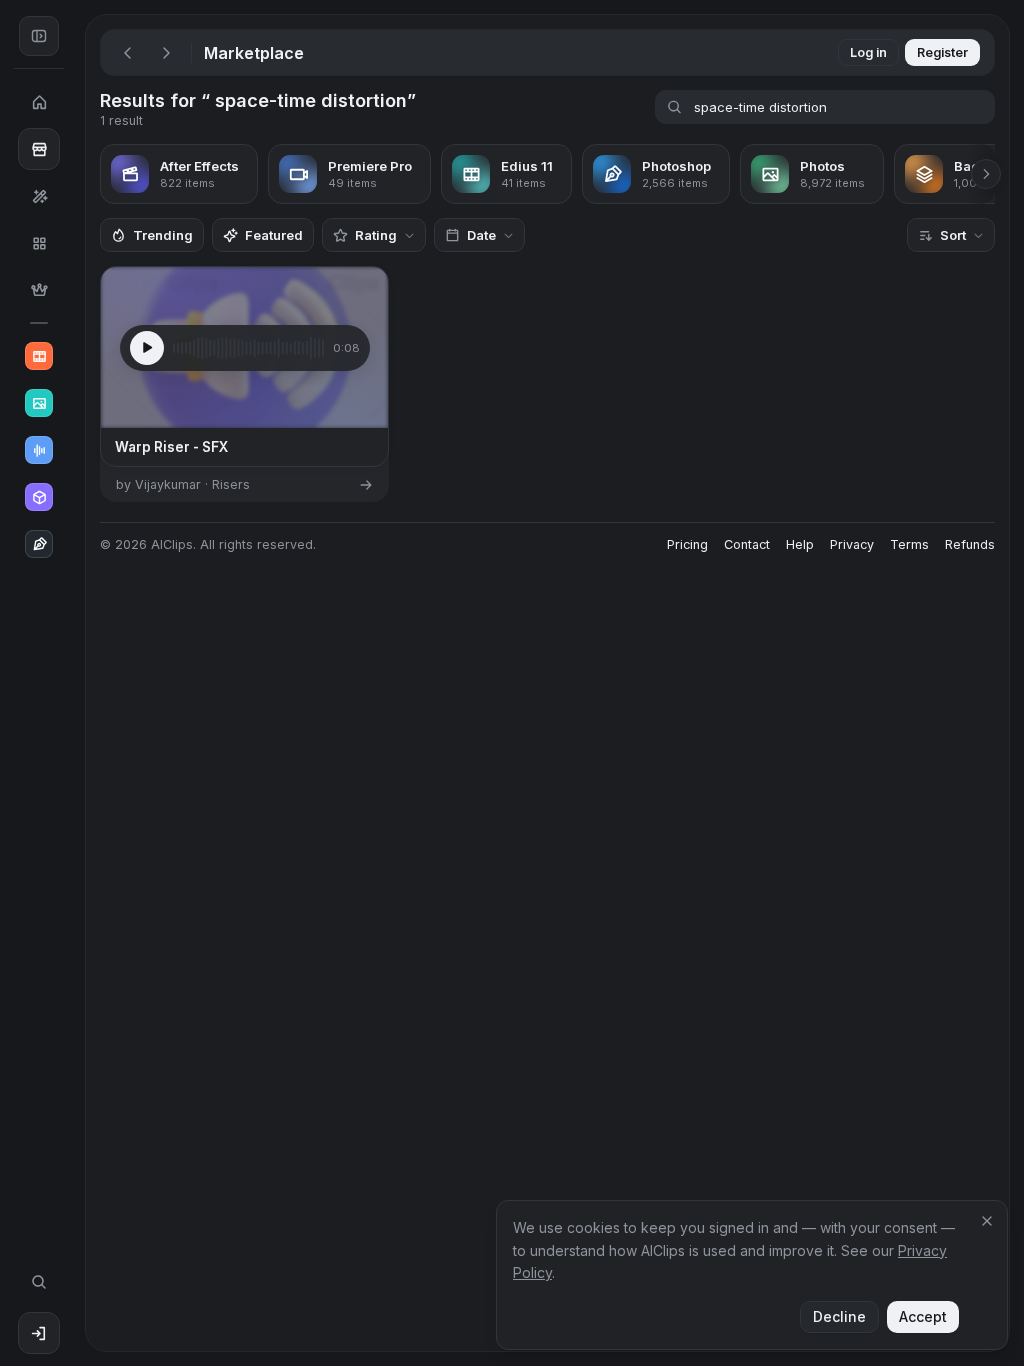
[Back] (128, 53)
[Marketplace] (39, 149)
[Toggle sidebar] (39, 36)
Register (942, 52)
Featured (274, 235)
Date (481, 235)
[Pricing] (39, 290)
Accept (923, 1316)
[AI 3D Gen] (39, 497)
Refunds (970, 544)
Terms (909, 544)
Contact (747, 544)
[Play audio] (147, 348)
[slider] (248, 348)
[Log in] (39, 1333)
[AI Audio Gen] (39, 450)
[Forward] (166, 53)
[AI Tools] (39, 196)
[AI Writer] (39, 544)
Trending (163, 235)
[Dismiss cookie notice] (987, 1221)
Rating (376, 235)
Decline (839, 1316)
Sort (953, 235)
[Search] (39, 1282)
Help (800, 544)
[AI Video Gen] (39, 356)
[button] (78, 683)
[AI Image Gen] (39, 403)
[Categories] (39, 243)
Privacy (852, 544)
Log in (868, 52)
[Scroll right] (986, 174)
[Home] (39, 102)
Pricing (687, 544)
